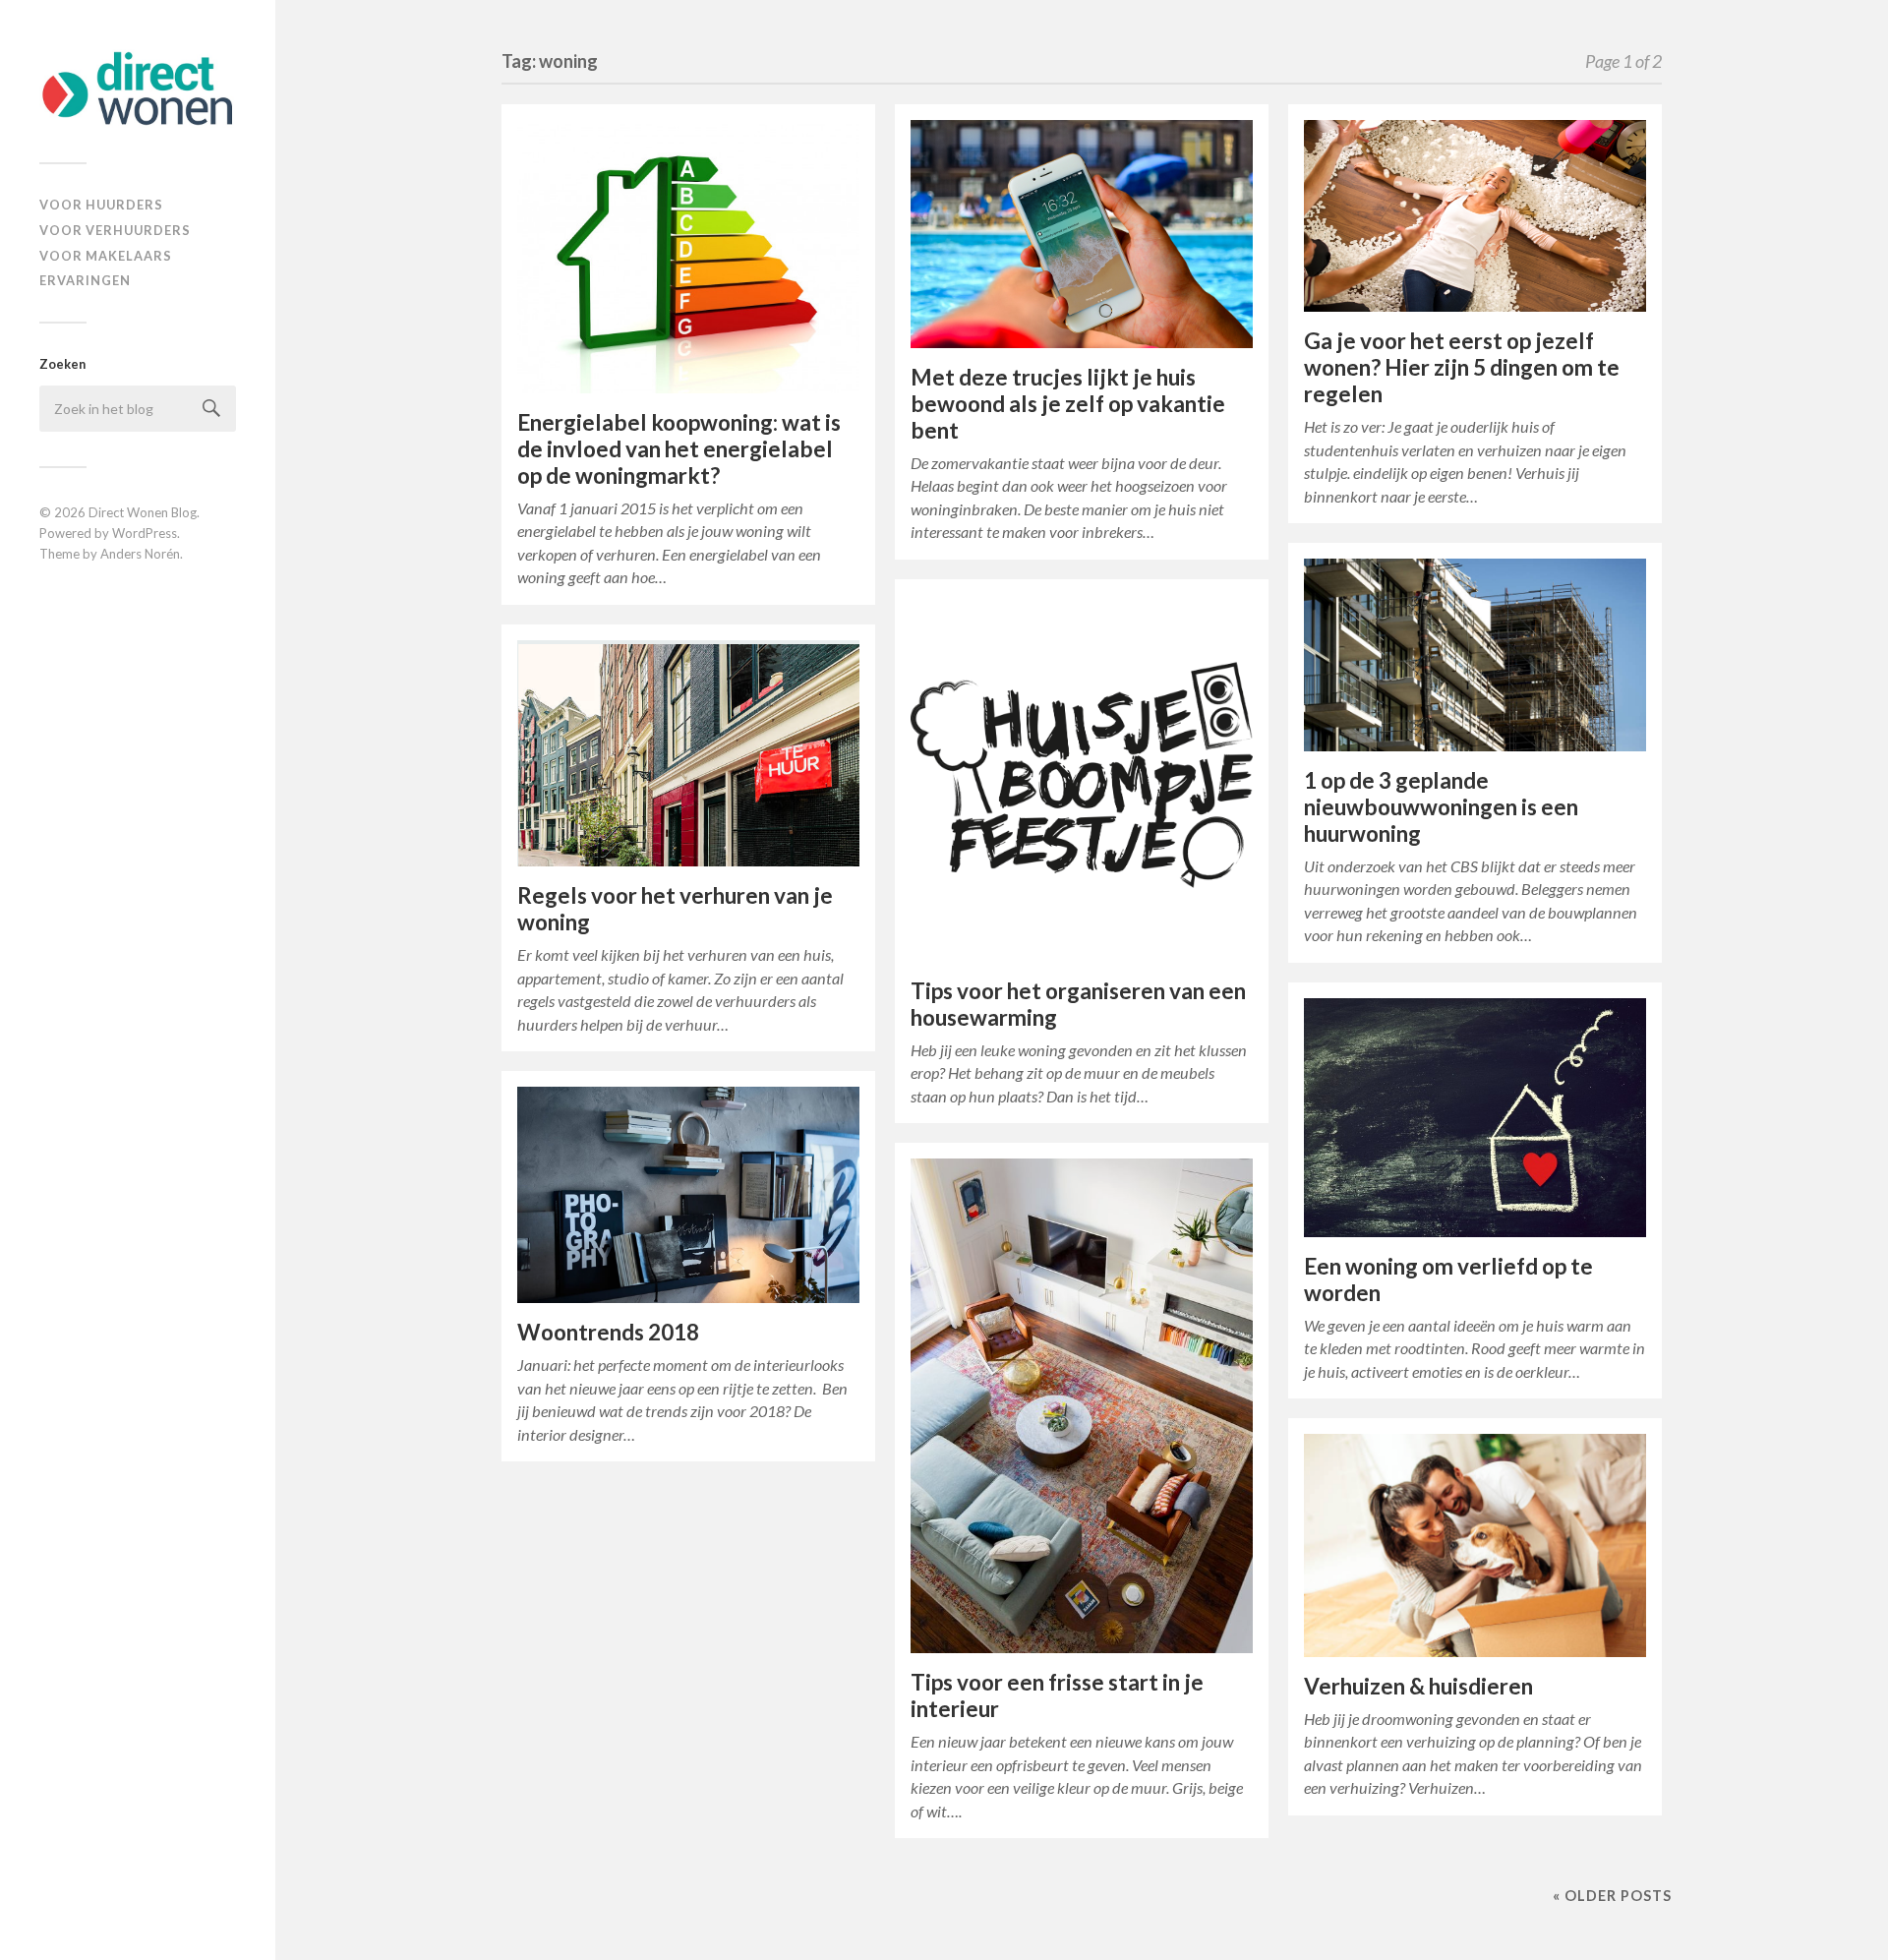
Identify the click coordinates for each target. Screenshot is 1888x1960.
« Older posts (1612, 1896)
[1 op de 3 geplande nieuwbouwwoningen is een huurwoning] (1475, 655)
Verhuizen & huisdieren (1418, 1686)
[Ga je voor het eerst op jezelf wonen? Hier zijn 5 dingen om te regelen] (1475, 216)
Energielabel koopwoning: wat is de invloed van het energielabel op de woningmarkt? (679, 449)
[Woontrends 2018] (688, 1195)
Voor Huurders (101, 205)
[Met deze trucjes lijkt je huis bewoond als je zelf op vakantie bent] (1082, 234)
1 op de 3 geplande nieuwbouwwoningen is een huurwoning (1441, 807)
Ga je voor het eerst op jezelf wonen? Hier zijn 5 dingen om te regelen (1462, 367)
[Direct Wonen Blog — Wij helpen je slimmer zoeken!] (138, 89)
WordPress (145, 533)
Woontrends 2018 (608, 1332)
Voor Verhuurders (115, 230)
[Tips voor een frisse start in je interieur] (1082, 1406)
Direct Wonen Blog (143, 512)
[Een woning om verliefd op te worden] (1475, 1118)
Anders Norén (140, 554)
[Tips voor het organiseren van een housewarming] (1082, 778)
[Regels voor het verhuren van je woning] (688, 754)
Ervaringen (85, 280)
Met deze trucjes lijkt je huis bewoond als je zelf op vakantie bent (1068, 404)
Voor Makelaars (106, 256)
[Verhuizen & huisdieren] (1475, 1545)
